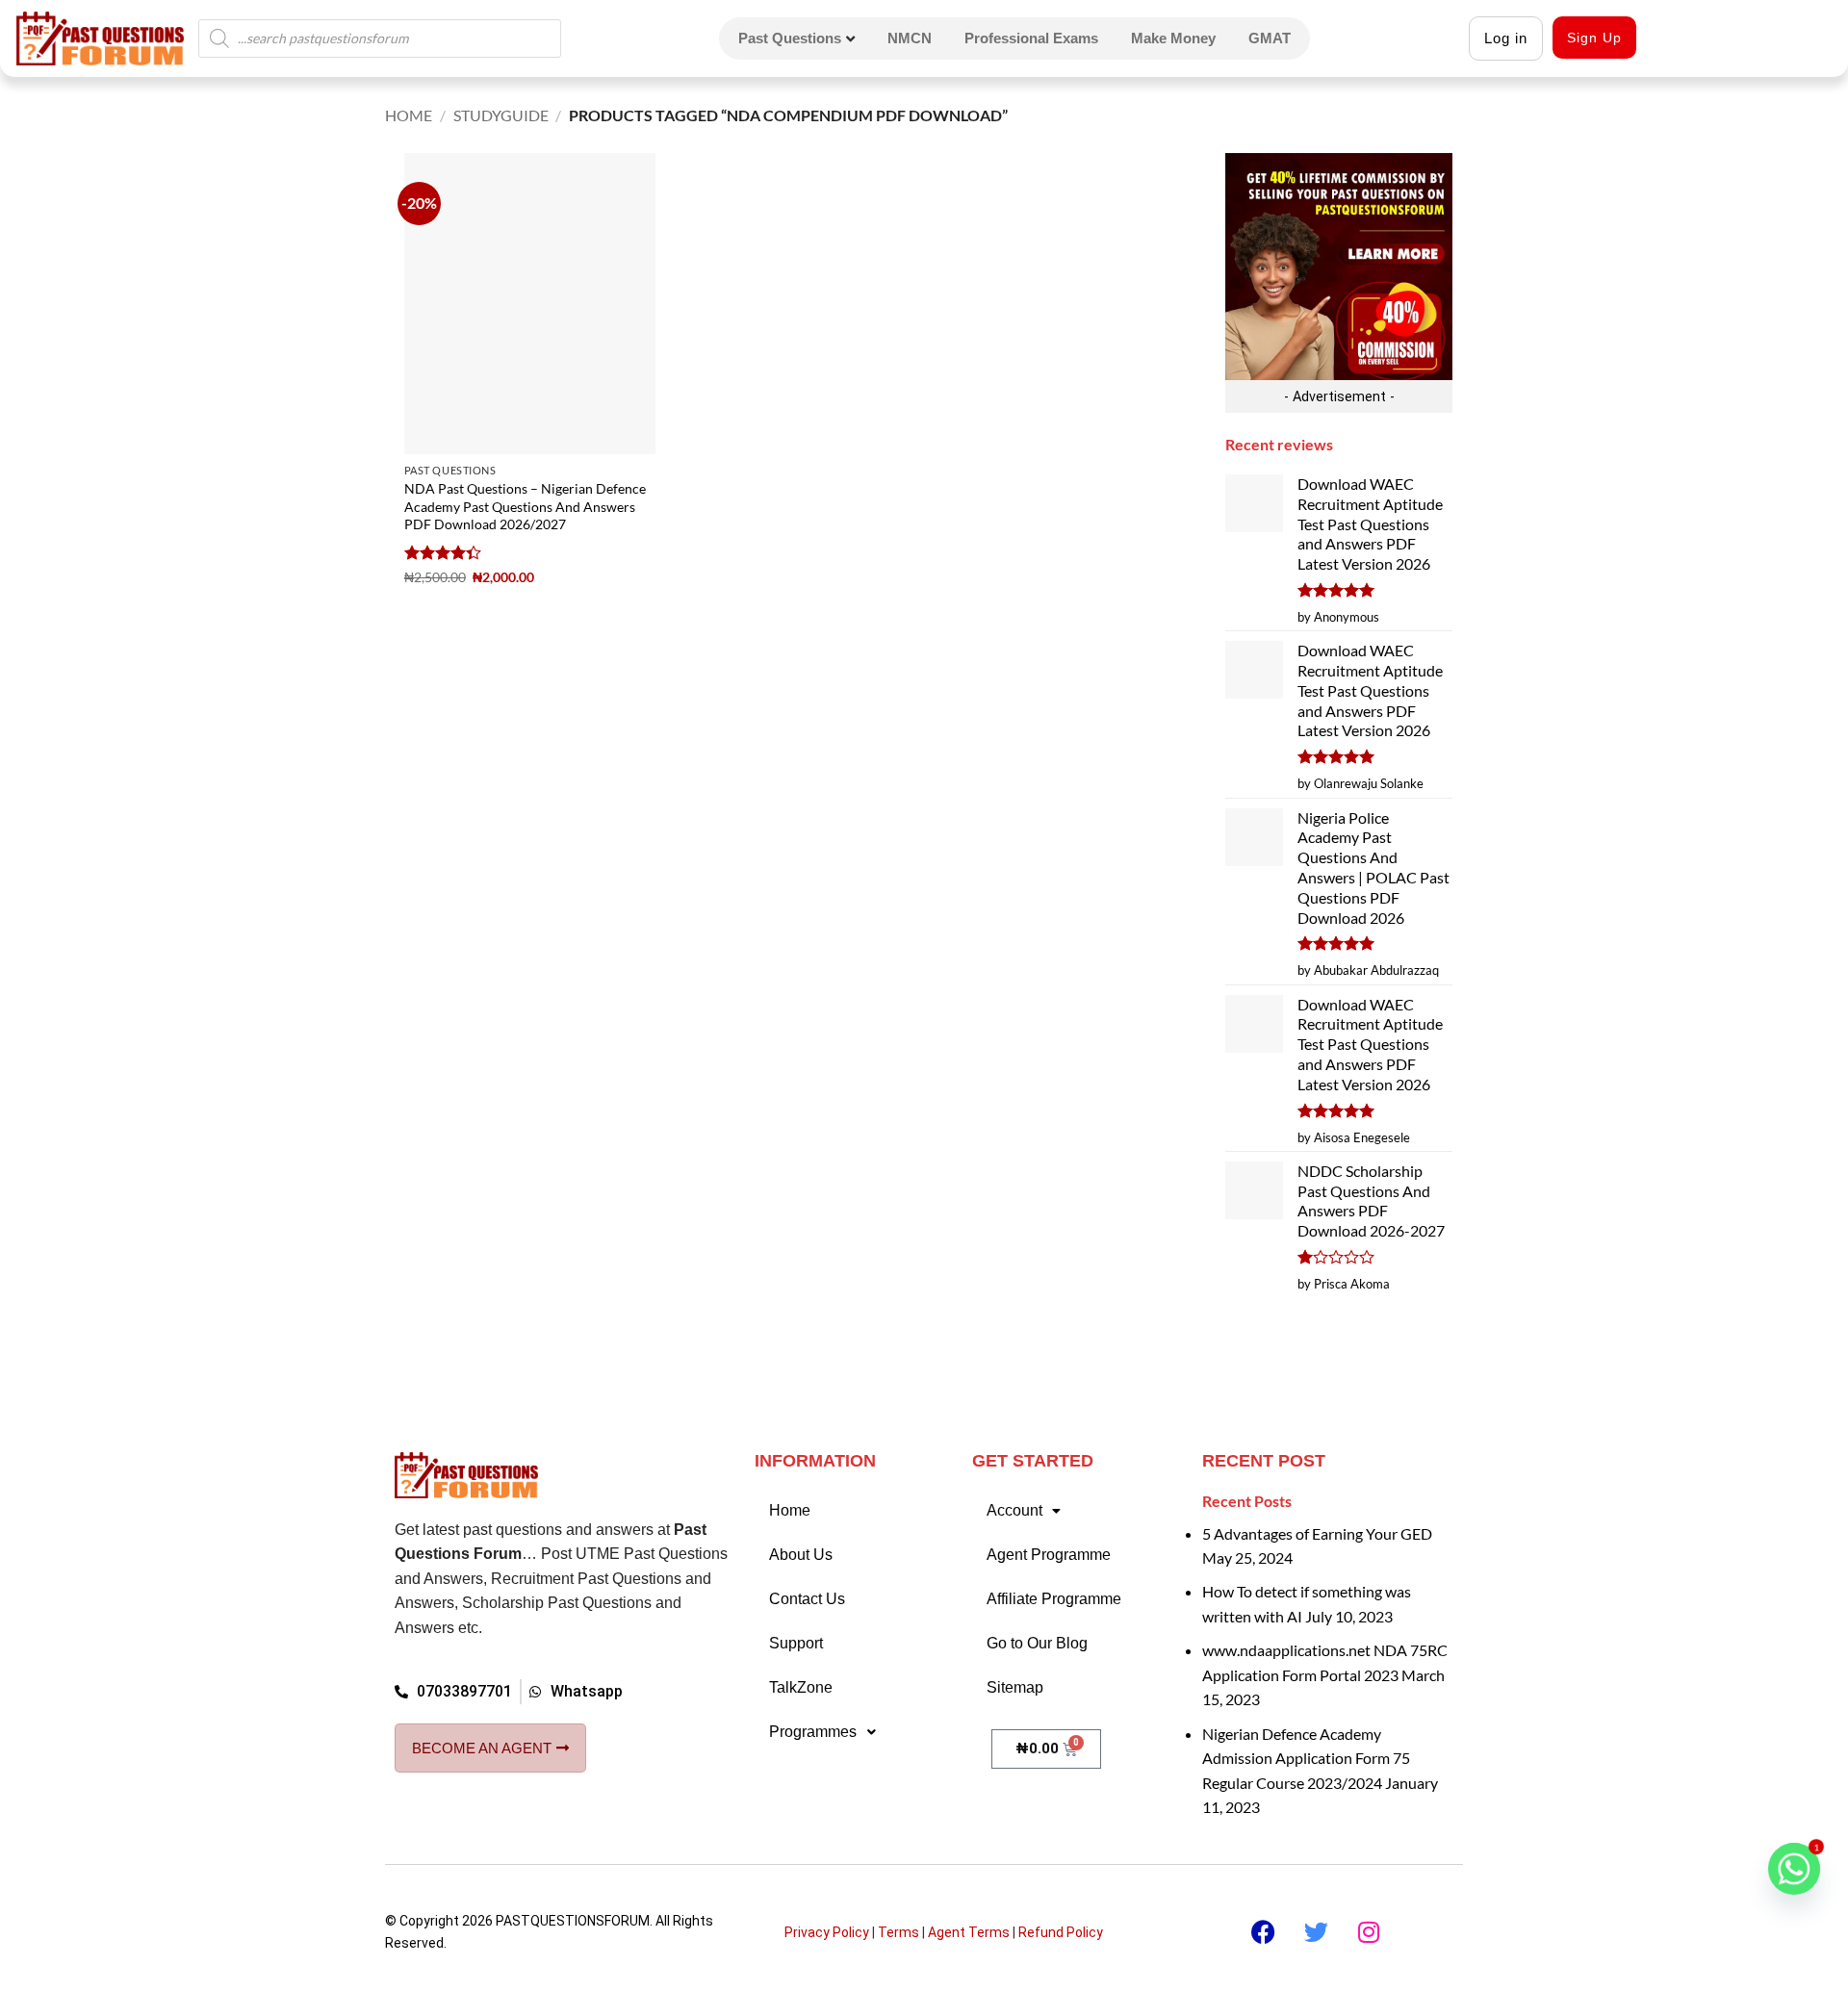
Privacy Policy (827, 1932)
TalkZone (801, 1687)
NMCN (910, 38)
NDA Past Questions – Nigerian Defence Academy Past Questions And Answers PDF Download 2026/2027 (525, 506)
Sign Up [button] (1594, 38)
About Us (801, 1555)
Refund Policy (1061, 1932)
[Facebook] (1263, 1932)
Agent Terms (969, 1932)
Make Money (1173, 38)
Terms (898, 1932)
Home (409, 115)
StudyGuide (501, 115)
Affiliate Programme (1054, 1599)
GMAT (1270, 38)
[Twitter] (1316, 1932)
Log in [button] (1506, 38)
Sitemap (1015, 1687)
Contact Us (807, 1599)
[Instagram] (1369, 1932)
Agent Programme (1049, 1555)
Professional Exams (1031, 38)
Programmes (813, 1732)
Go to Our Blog (1037, 1643)
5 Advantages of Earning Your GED (1317, 1533)
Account (1014, 1510)
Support (796, 1643)
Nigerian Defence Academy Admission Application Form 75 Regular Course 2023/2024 (1306, 1758)
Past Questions (790, 38)
